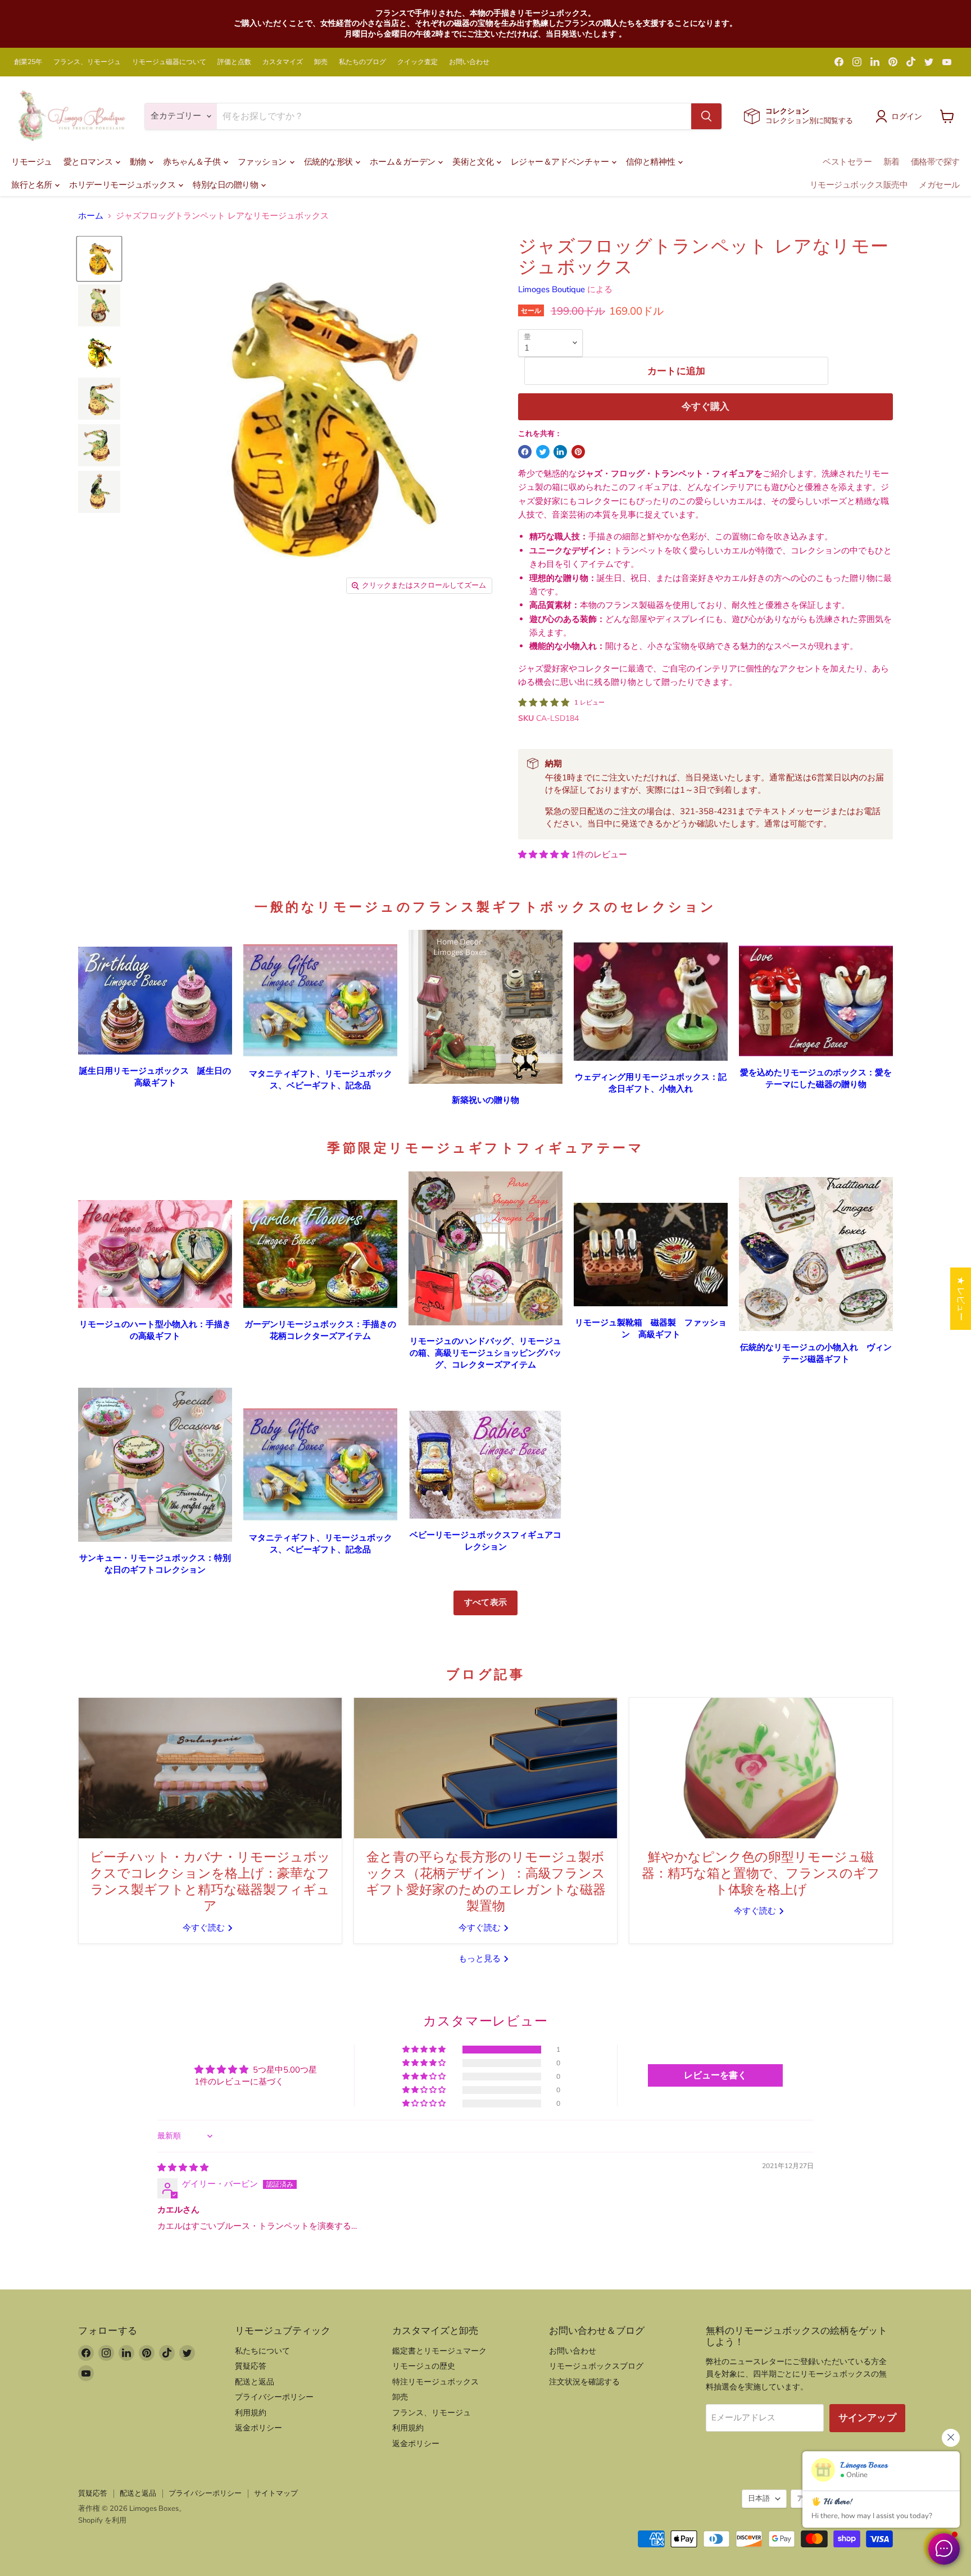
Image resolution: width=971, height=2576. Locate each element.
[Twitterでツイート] (543, 452)
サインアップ (867, 2418)
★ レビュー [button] (961, 1299)
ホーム (91, 216)
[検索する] (706, 116)
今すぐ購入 (706, 406)
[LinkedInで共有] (560, 452)
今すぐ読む (205, 1928)
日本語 (759, 2498)
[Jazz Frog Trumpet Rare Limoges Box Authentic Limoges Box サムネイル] (99, 259)
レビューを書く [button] (715, 2075)
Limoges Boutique (552, 289)
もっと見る (481, 1959)
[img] (183, 2168)
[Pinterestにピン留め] (578, 452)
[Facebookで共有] (525, 452)
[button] (545, 855)
